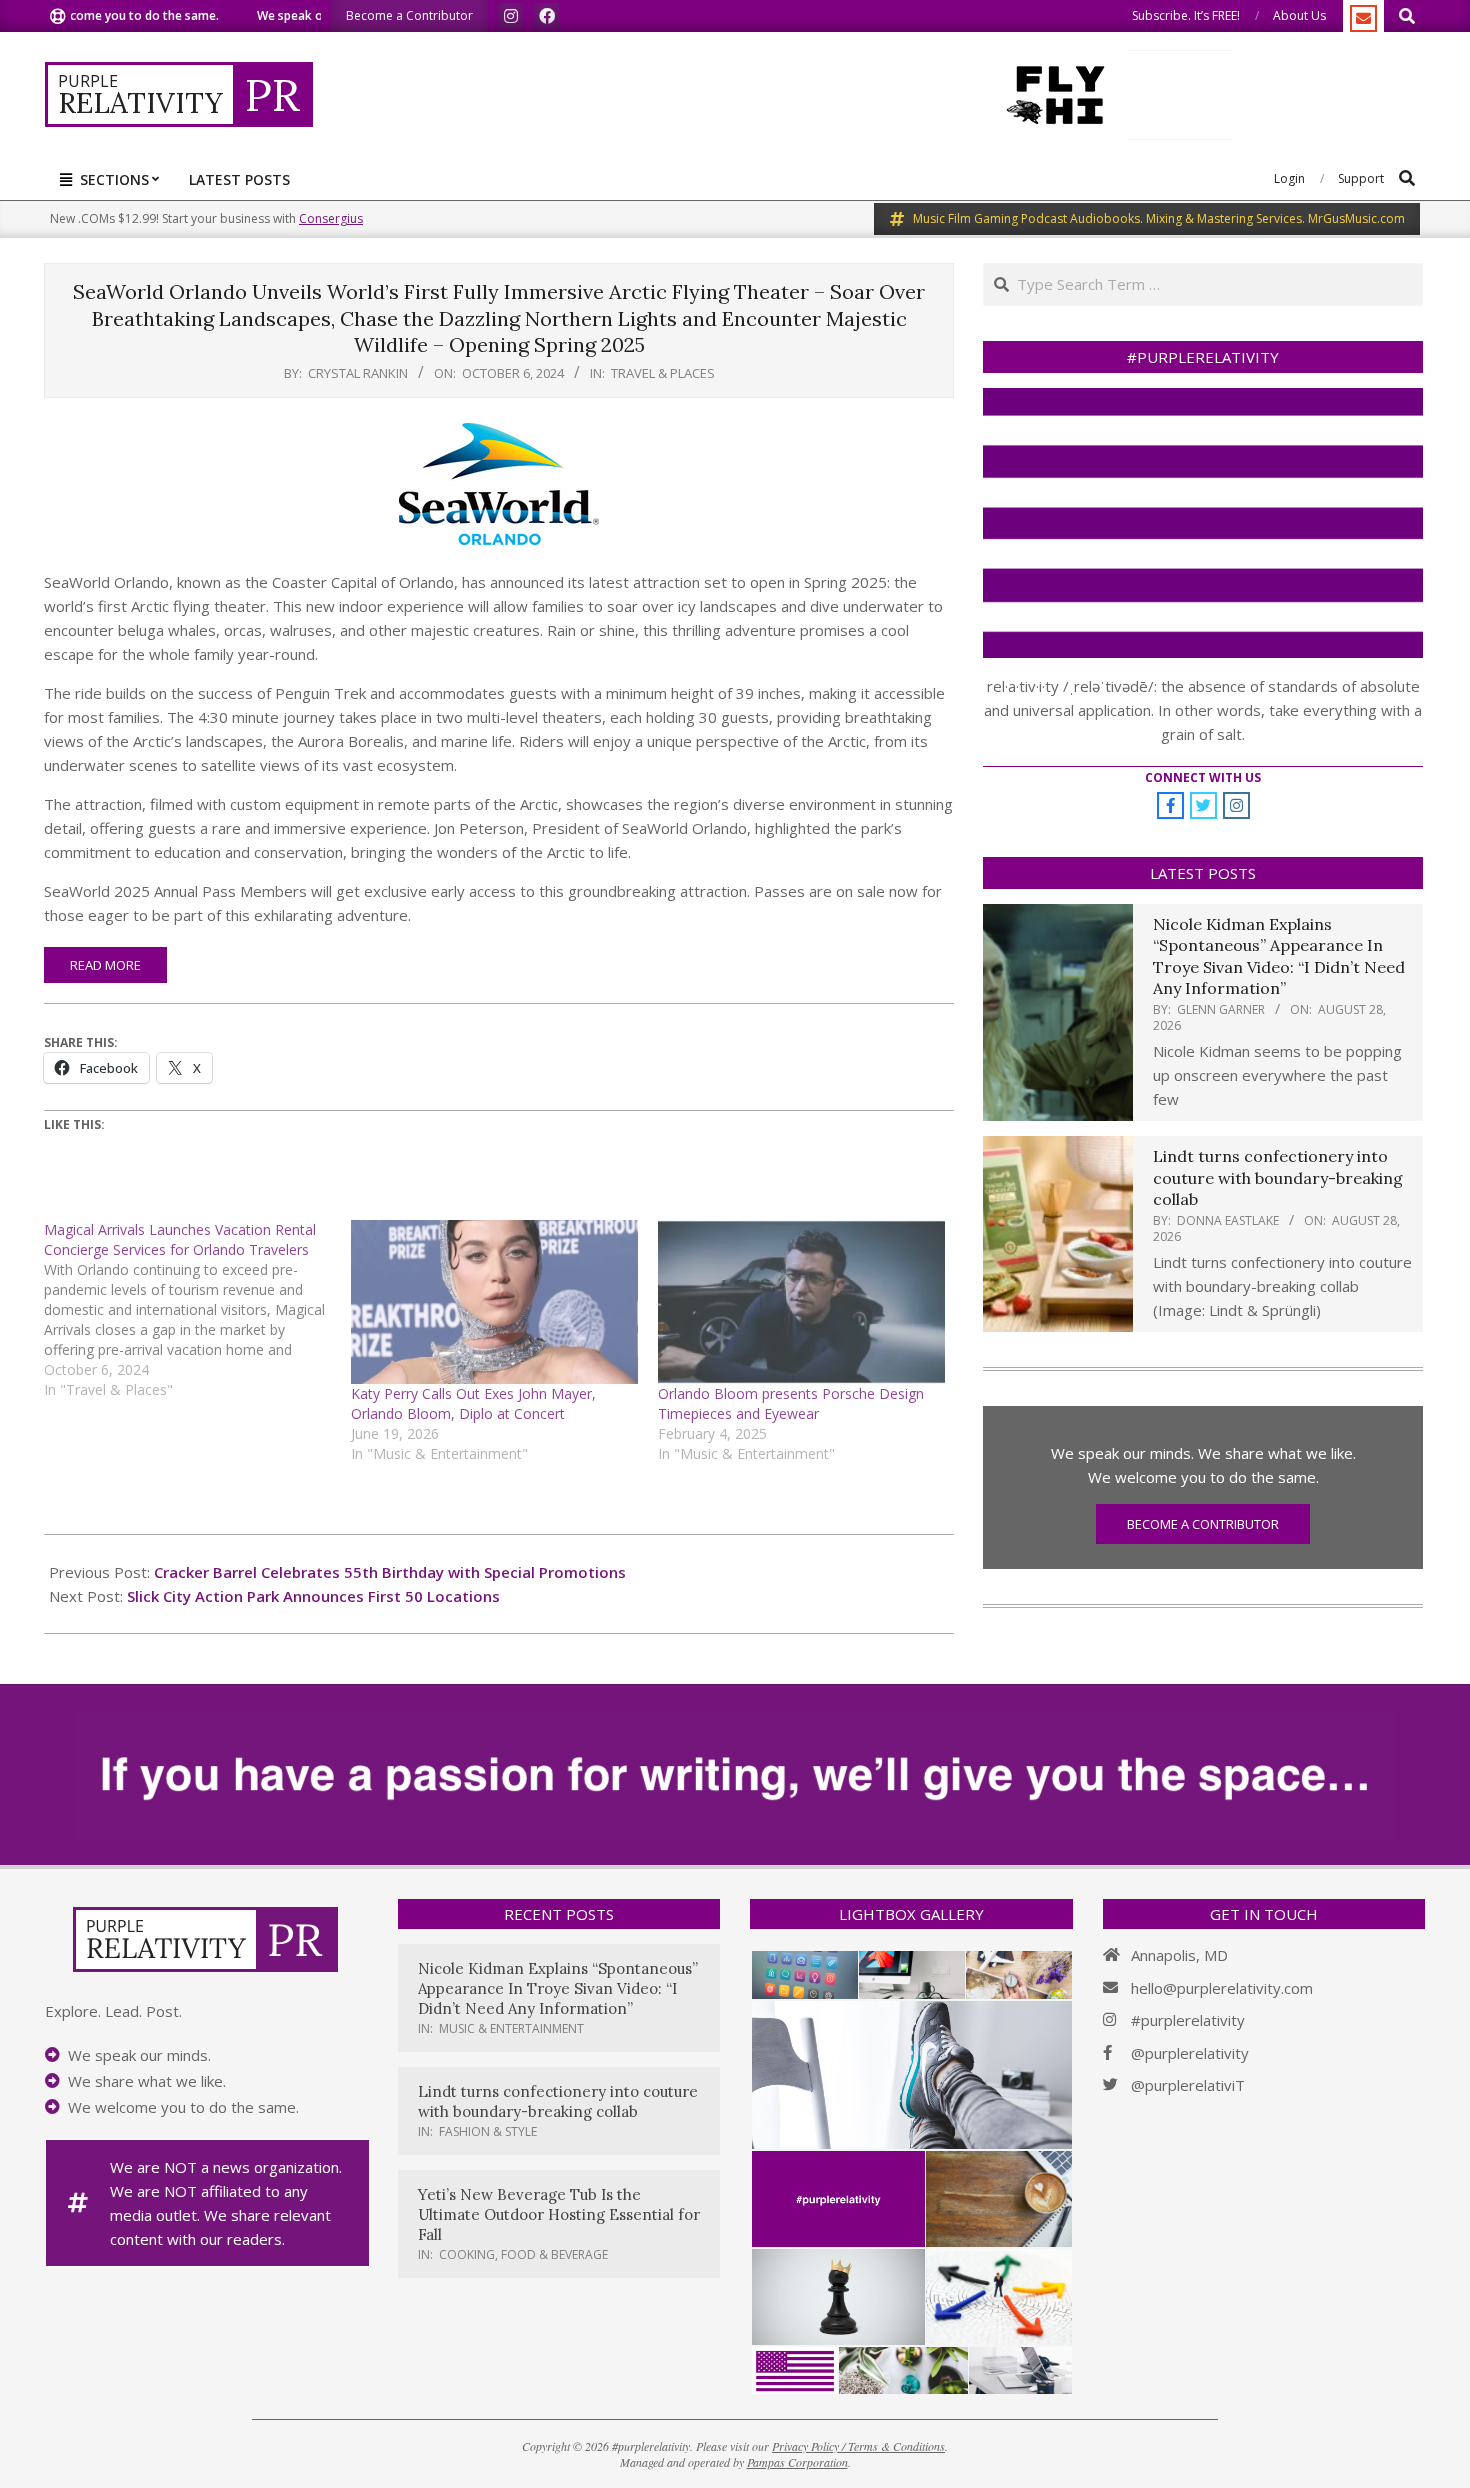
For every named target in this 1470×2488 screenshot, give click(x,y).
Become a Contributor (1203, 1524)
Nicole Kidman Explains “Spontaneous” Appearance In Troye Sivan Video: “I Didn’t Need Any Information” (1279, 956)
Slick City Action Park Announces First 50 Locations (313, 1596)
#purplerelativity (1188, 2020)
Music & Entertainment (511, 2028)
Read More (105, 965)
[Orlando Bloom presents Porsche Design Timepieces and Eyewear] (801, 1302)
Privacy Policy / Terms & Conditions (858, 2446)
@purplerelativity (1190, 2053)
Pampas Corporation (797, 2462)
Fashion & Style (488, 2131)
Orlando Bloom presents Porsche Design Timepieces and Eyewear (791, 1403)
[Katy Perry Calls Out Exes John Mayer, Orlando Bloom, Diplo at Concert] (494, 1302)
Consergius (331, 218)
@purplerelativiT (1188, 2085)
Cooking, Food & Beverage (523, 2254)
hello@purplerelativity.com (1222, 1988)
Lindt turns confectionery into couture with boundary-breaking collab (1278, 1177)
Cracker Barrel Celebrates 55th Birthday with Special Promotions (390, 1572)
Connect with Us (1203, 777)
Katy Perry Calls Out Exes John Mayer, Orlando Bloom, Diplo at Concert (473, 1403)
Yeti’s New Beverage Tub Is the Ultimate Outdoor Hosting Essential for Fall (559, 2214)
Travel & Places (663, 373)
